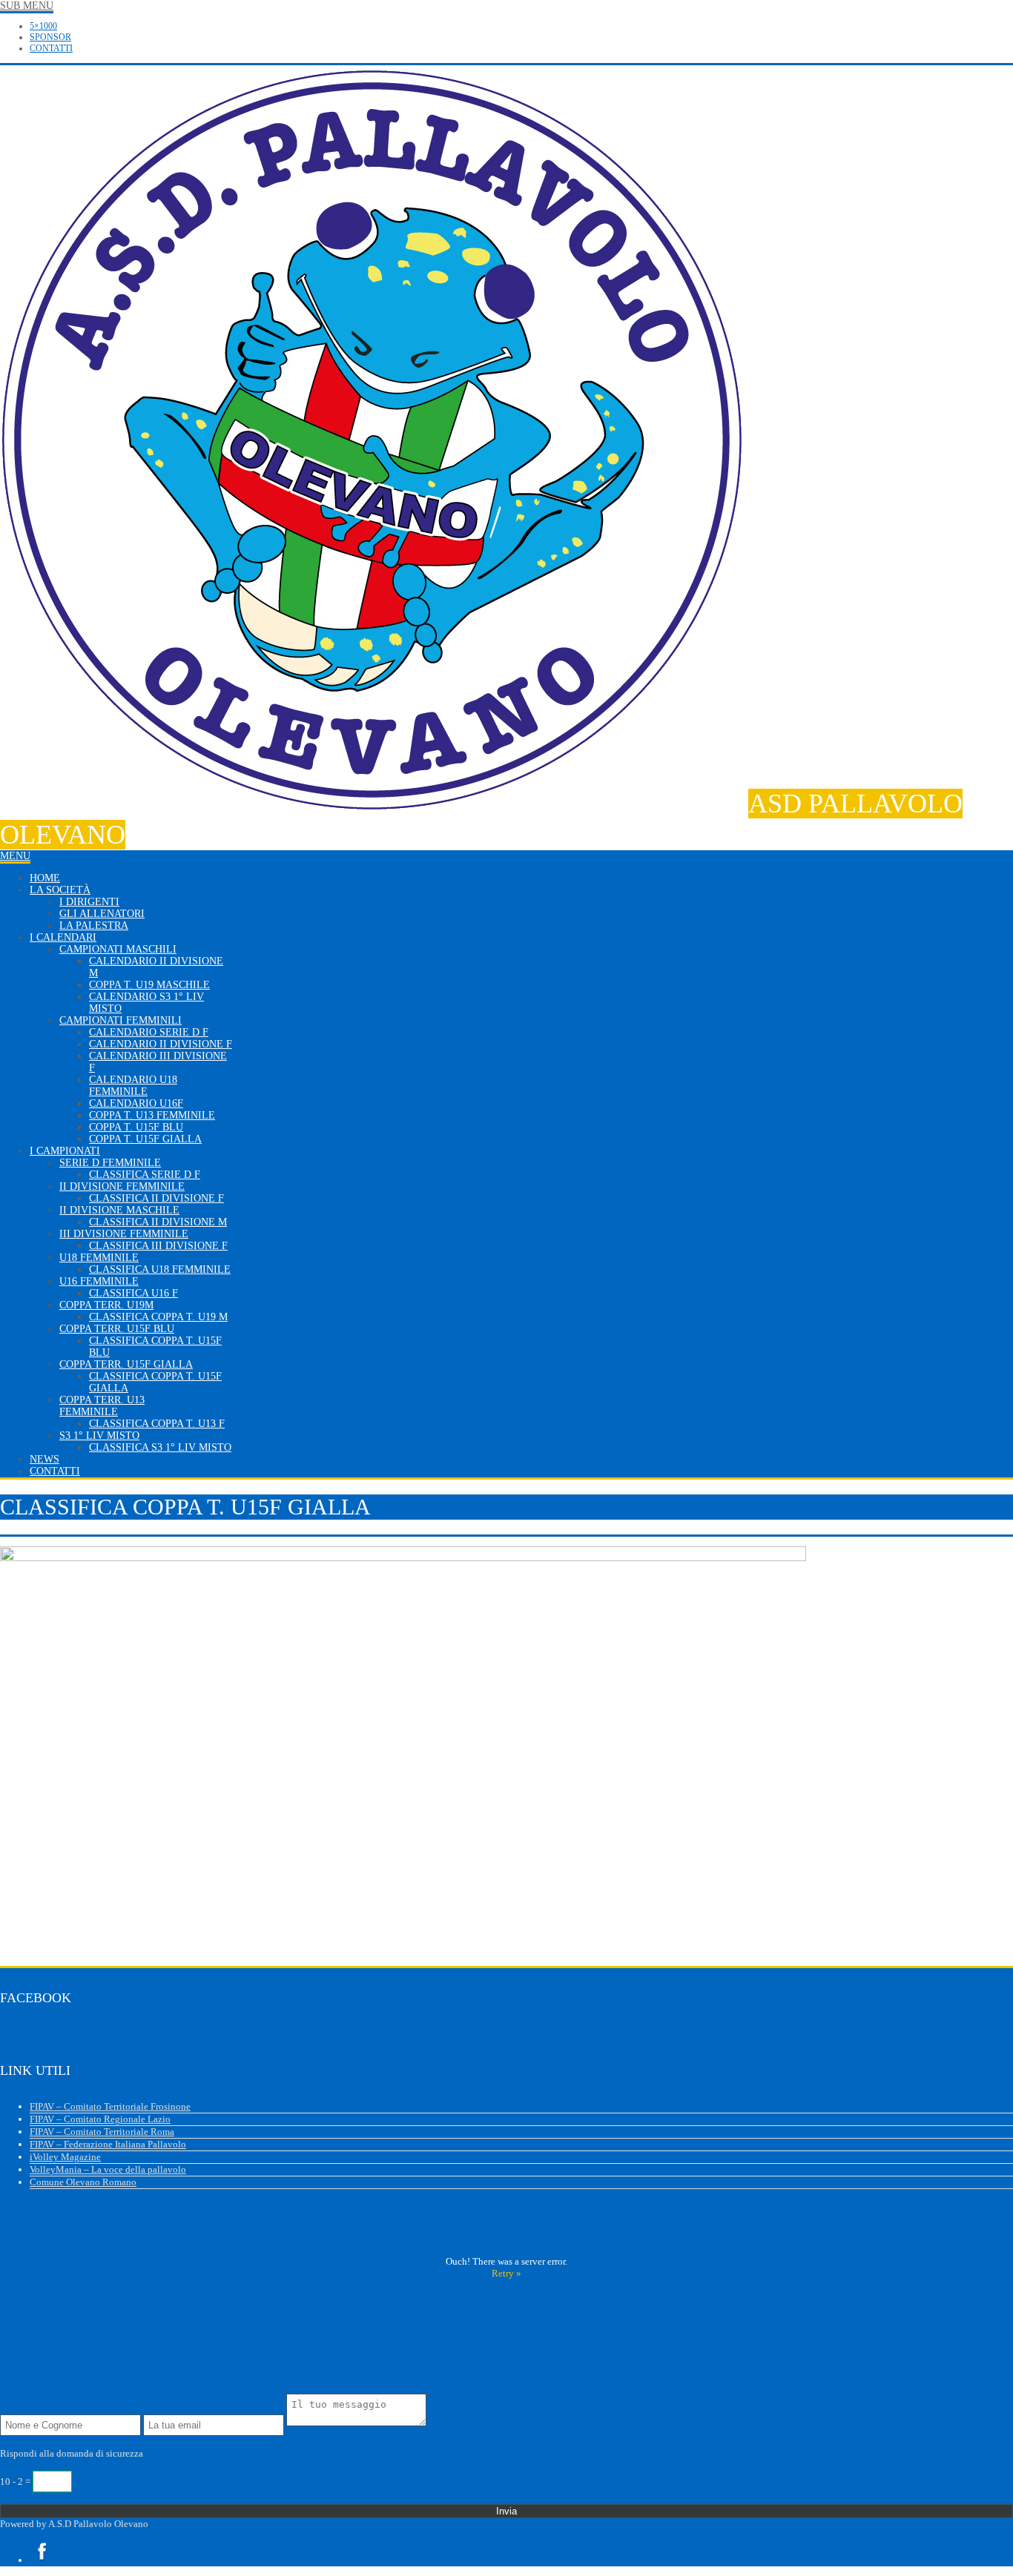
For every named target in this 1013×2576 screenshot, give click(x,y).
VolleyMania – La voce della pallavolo (108, 2169)
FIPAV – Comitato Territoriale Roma (102, 2132)
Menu (15, 856)
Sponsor (50, 37)
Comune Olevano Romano (83, 2182)
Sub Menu (27, 6)
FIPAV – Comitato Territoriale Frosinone (110, 2106)
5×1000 (43, 26)
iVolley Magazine (65, 2157)
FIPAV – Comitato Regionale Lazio (100, 2119)
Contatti (51, 48)
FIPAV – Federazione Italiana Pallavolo (108, 2144)
